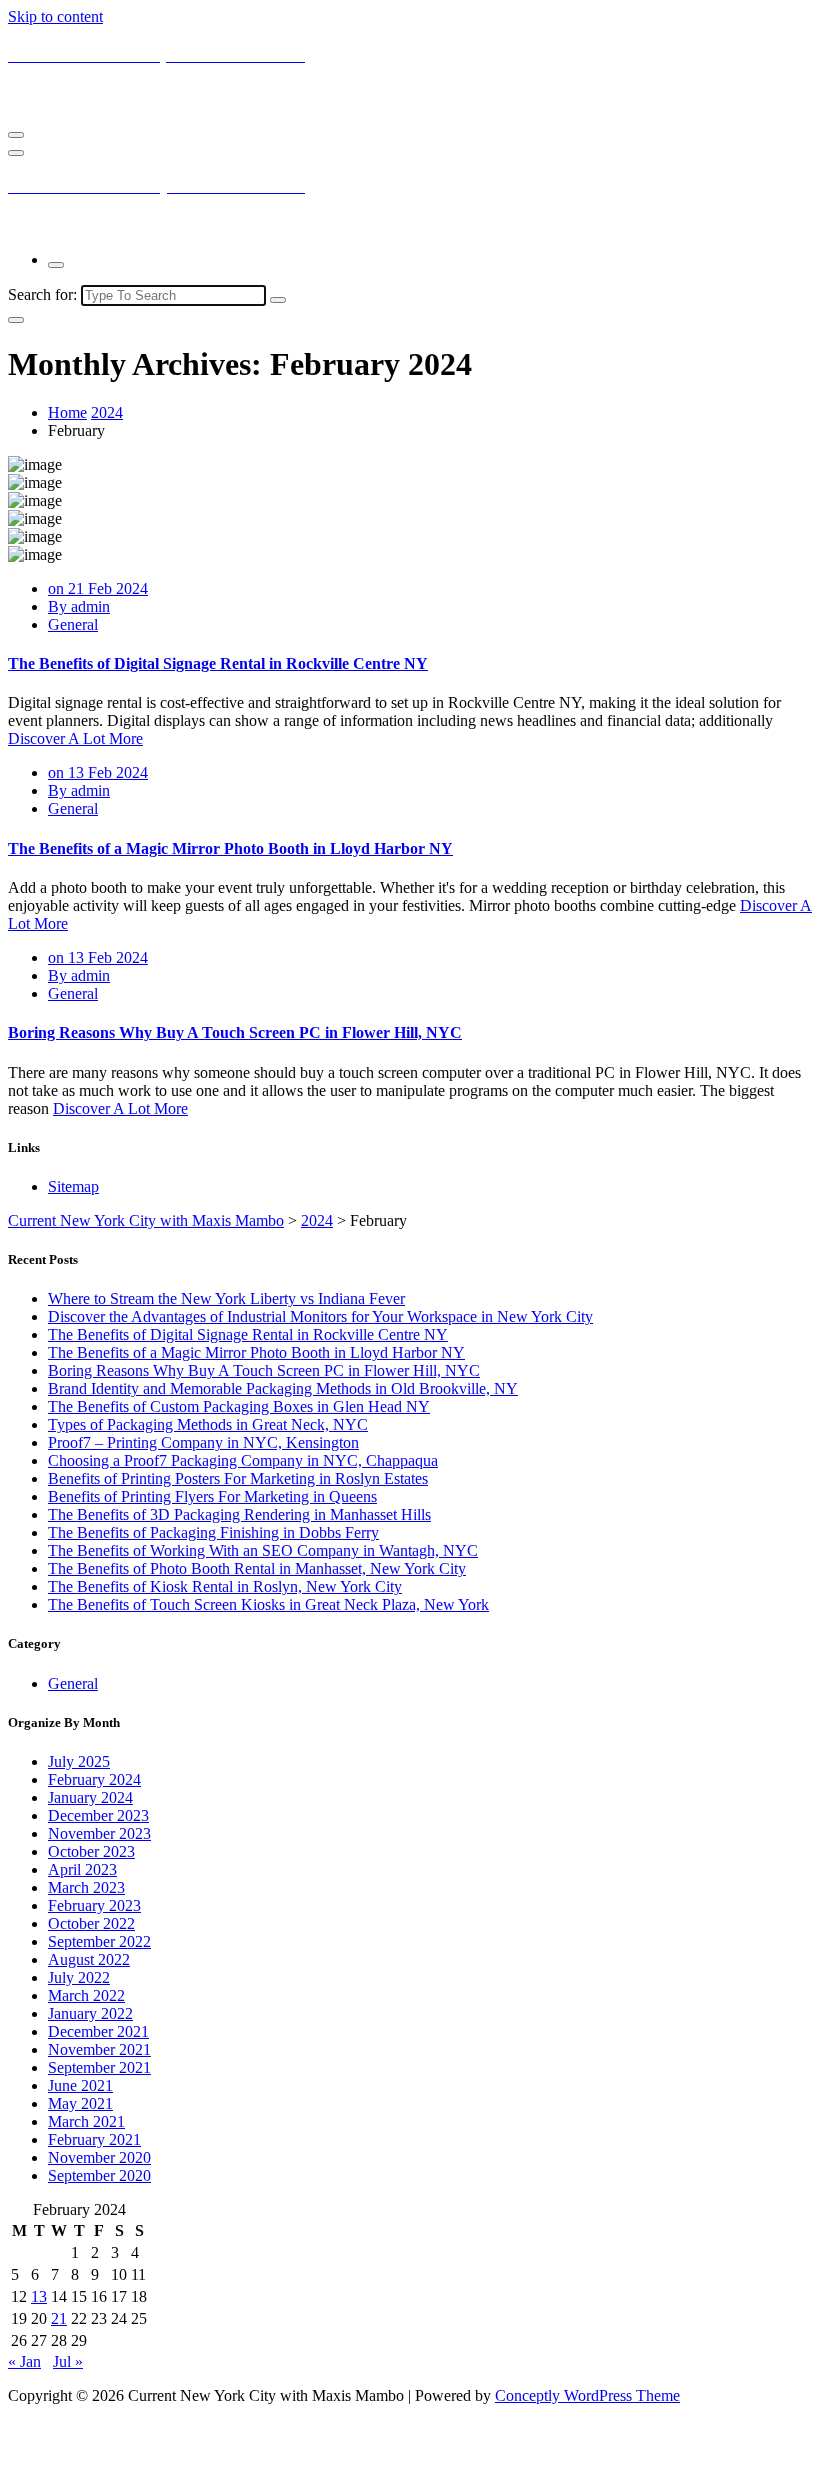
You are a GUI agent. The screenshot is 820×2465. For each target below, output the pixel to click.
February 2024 (94, 1779)
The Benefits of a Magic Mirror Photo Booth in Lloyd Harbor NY (230, 848)
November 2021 (99, 2049)
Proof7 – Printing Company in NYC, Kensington (203, 1442)
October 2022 (91, 1923)
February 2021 (94, 2139)
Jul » (68, 2361)
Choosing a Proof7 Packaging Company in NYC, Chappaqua (243, 1460)
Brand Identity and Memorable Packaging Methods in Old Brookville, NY (283, 1388)
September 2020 (99, 2175)
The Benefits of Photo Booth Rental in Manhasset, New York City (257, 1568)
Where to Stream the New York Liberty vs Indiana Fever (226, 1298)
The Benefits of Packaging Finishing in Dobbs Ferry (213, 1532)
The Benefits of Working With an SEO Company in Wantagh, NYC (263, 1550)
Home (67, 412)
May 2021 (80, 2103)
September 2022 (99, 1941)
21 (59, 2318)
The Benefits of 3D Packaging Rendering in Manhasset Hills (239, 1514)
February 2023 (94, 1905)
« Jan (24, 2361)
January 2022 (90, 2013)
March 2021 (86, 2121)
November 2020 (99, 2157)
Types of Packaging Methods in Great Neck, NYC (208, 1424)
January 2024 (90, 1797)
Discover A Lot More (75, 738)
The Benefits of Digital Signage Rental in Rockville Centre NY (218, 663)
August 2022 (89, 1959)
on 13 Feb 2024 (98, 772)
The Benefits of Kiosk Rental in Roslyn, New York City (225, 1586)
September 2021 (99, 2067)
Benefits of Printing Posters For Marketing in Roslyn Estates (238, 1478)
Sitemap (73, 1186)
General (73, 624)
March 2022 (86, 1995)
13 (39, 2296)
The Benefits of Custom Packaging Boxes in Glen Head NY (239, 1406)
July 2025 (79, 1761)
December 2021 (98, 2031)
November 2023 (99, 1833)
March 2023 (86, 1887)
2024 (107, 412)
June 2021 (80, 2085)
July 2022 (79, 1977)
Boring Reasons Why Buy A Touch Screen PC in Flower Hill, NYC (235, 1032)
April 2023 (82, 1869)
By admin (79, 606)
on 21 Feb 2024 (98, 588)
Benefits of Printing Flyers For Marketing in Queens (212, 1496)
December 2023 (98, 1815)
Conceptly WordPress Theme (587, 2395)
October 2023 (91, 1851)
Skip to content (55, 16)
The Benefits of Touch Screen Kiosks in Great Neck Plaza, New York (268, 1604)
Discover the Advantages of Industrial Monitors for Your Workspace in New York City (320, 1316)
